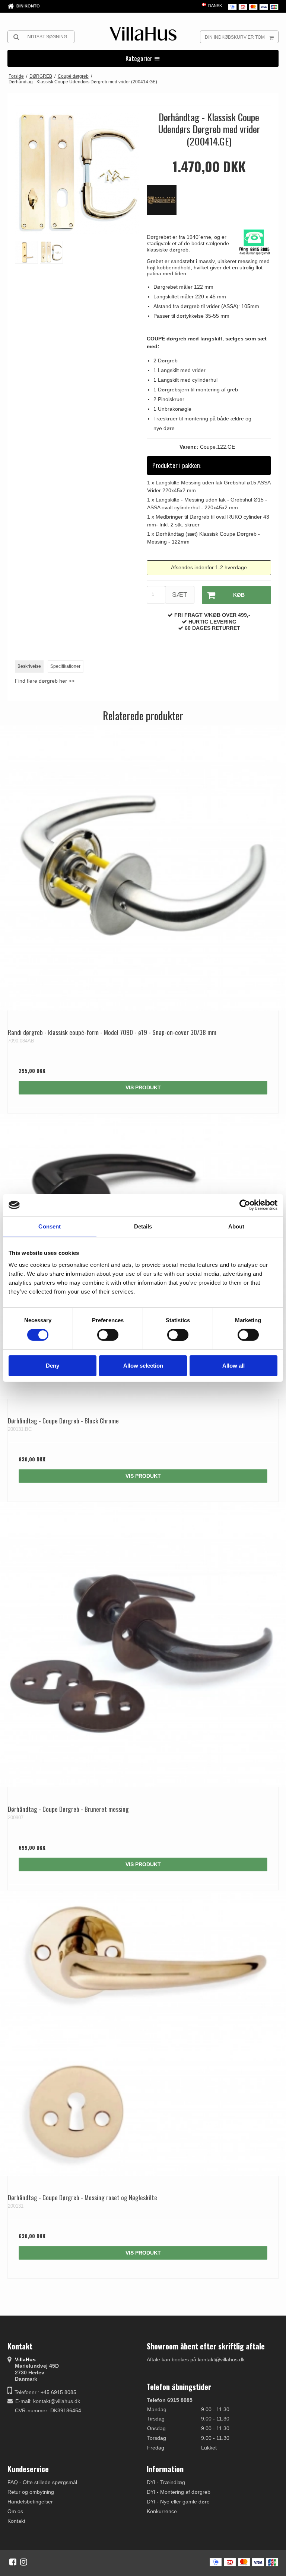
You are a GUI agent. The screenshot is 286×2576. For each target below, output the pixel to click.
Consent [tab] (50, 1226)
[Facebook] (13, 2562)
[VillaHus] (143, 34)
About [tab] (236, 1226)
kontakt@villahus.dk (57, 2401)
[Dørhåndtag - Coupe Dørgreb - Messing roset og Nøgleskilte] (143, 2033)
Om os (15, 2511)
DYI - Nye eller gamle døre (178, 2502)
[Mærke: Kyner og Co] (165, 204)
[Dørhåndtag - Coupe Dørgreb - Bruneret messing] (143, 1645)
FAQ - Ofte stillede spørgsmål (42, 2482)
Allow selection (143, 1366)
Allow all (233, 1366)
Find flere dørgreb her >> (45, 681)
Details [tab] (143, 1226)
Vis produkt (143, 1087)
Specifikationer (65, 666)
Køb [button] (239, 595)
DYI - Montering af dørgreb (179, 2492)
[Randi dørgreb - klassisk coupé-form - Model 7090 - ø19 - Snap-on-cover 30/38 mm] (143, 868)
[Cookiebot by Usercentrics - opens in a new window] (245, 1205)
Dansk (214, 6)
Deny (53, 1366)
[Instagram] (24, 2562)
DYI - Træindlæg (166, 2482)
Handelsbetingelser (30, 2502)
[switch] (108, 1335)
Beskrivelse (29, 666)
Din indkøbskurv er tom (235, 37)
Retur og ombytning (31, 2492)
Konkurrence (162, 2511)
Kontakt (16, 2521)
